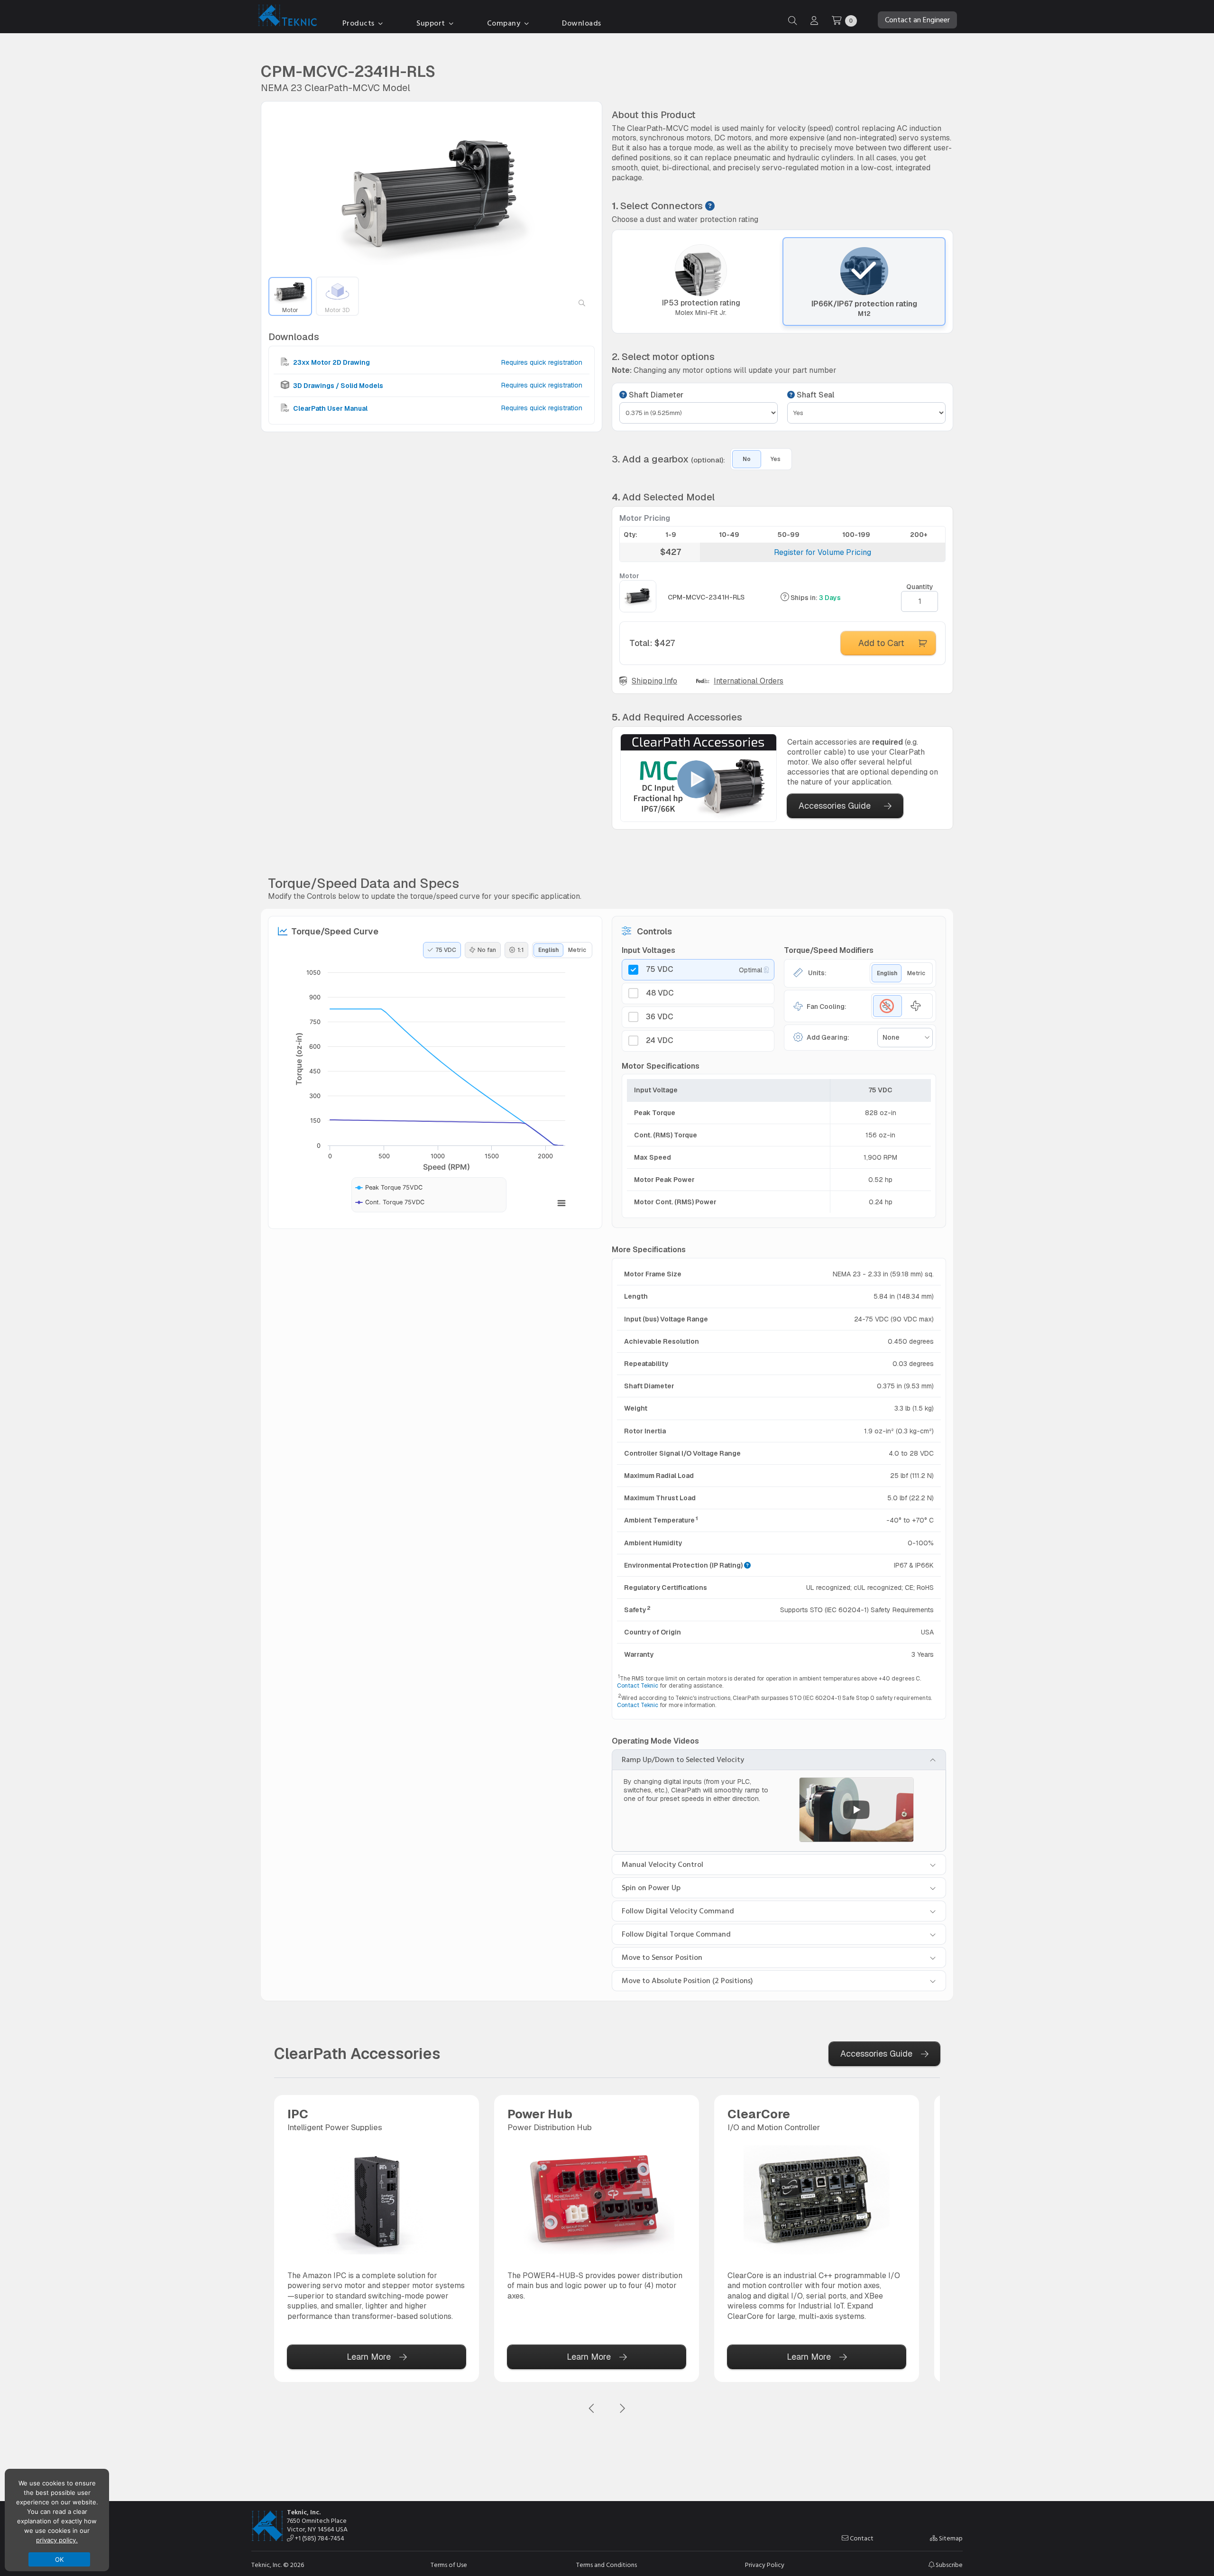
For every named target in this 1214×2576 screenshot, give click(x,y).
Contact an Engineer (917, 20)
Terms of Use (449, 2565)
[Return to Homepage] (285, 17)
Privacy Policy (765, 2565)
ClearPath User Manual (330, 408)
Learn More (369, 2357)
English (548, 950)
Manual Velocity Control (662, 1865)
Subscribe (948, 2565)
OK (60, 2559)
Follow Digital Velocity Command (678, 1911)
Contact (861, 2539)
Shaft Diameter (655, 395)
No (747, 459)
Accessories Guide (835, 806)
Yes (776, 459)
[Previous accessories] (592, 2409)
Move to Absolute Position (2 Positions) (687, 1981)
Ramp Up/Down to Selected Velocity (683, 1760)
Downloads (582, 23)
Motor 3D (337, 310)
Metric (577, 950)
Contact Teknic (638, 1686)
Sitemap (950, 2539)
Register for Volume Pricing (823, 552)
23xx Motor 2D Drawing (331, 362)
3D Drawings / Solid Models (337, 385)
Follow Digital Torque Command (676, 1934)
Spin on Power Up (651, 1888)
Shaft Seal (814, 395)
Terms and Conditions (607, 2565)
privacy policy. (57, 2540)
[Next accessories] (622, 2409)
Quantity (920, 587)
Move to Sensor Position (662, 1957)
